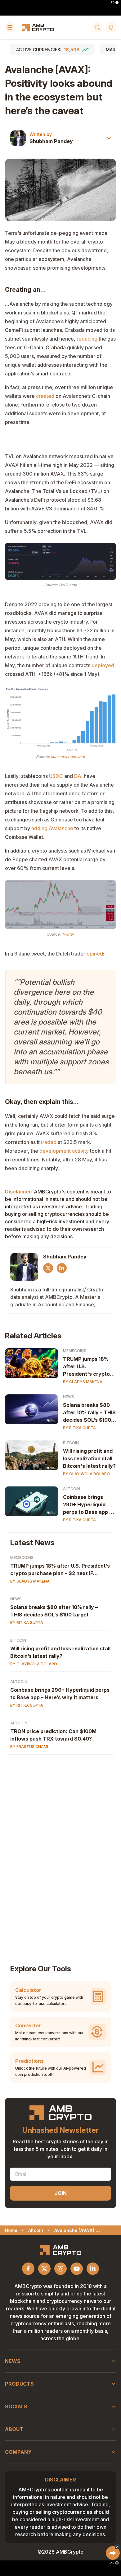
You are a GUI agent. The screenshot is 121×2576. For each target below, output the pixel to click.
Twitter (68, 934)
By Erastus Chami (29, 1747)
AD (112, 2)
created (45, 396)
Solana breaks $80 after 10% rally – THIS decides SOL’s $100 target (89, 1413)
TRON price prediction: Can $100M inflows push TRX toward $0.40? (53, 1735)
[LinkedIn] (62, 1268)
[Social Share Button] (113, 2553)
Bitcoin (71, 1443)
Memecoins (75, 1351)
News (69, 1397)
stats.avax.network (68, 757)
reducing (87, 339)
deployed (103, 665)
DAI (78, 776)
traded (49, 1142)
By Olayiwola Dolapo (86, 1474)
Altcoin (72, 1489)
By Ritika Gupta (79, 1428)
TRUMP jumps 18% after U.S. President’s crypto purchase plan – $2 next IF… (60, 1569)
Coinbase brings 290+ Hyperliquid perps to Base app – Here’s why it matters (60, 1694)
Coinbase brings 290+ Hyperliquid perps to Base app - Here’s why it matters (87, 1505)
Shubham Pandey (51, 141)
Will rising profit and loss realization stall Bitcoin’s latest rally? (60, 1652)
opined (95, 954)
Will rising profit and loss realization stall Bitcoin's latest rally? (89, 1458)
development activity (64, 1151)
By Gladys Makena (83, 1382)
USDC (56, 776)
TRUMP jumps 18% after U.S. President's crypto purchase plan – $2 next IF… (86, 1367)
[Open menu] (10, 27)
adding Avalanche (52, 828)
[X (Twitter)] (48, 1268)
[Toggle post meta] (109, 138)
